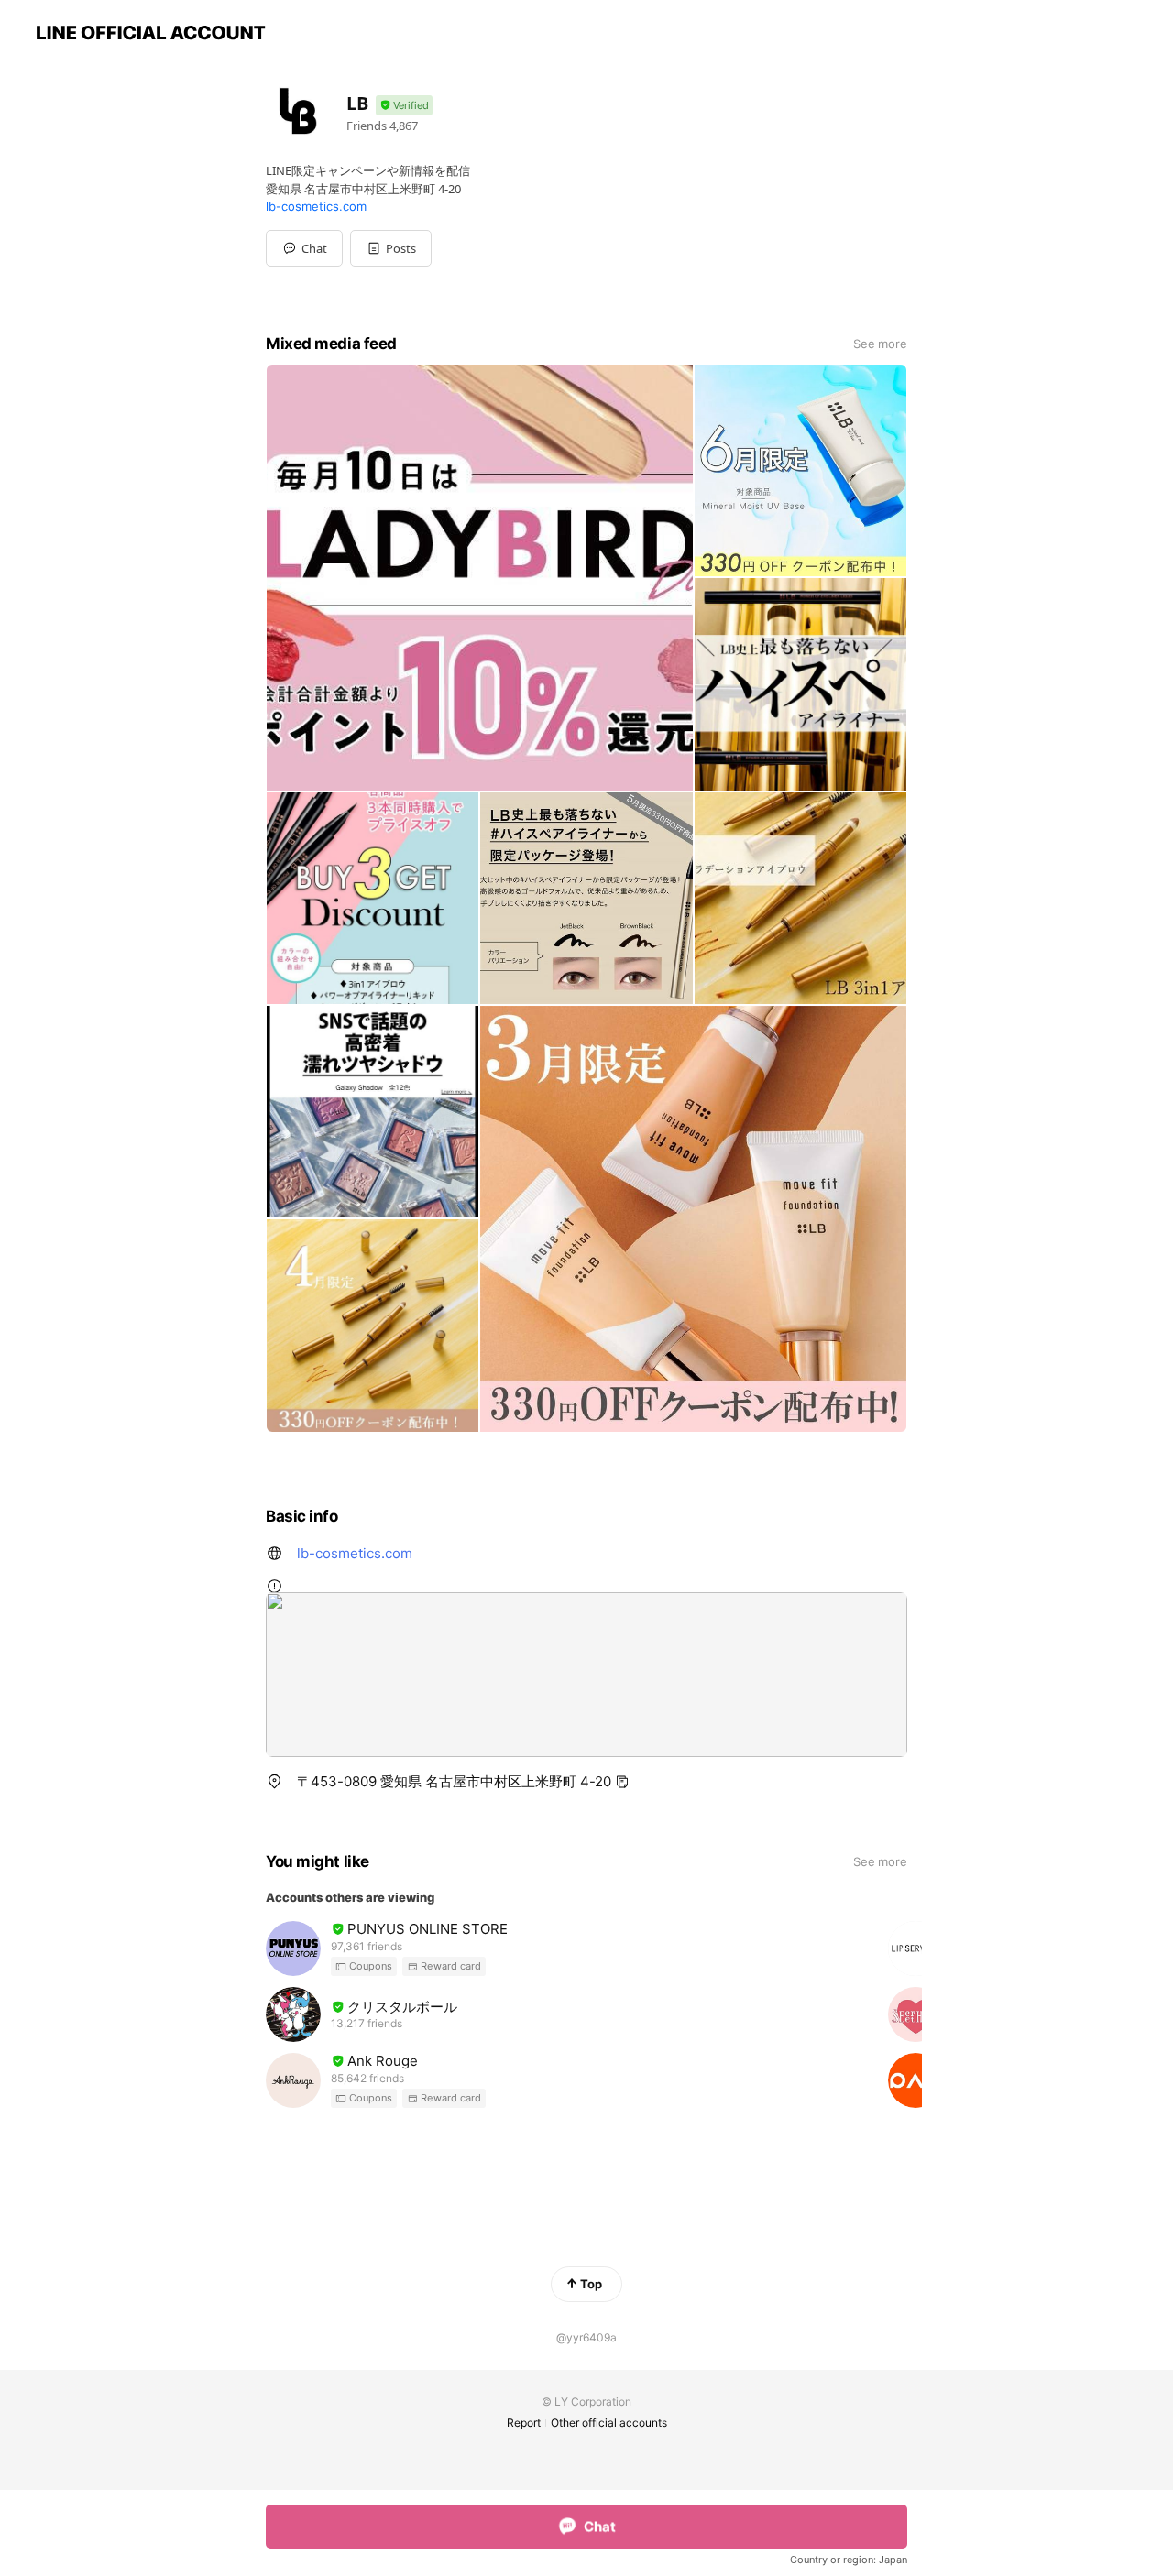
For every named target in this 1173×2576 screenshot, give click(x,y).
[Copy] (622, 1782)
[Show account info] (404, 106)
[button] (391, 248)
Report (524, 2423)
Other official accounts (609, 2423)
